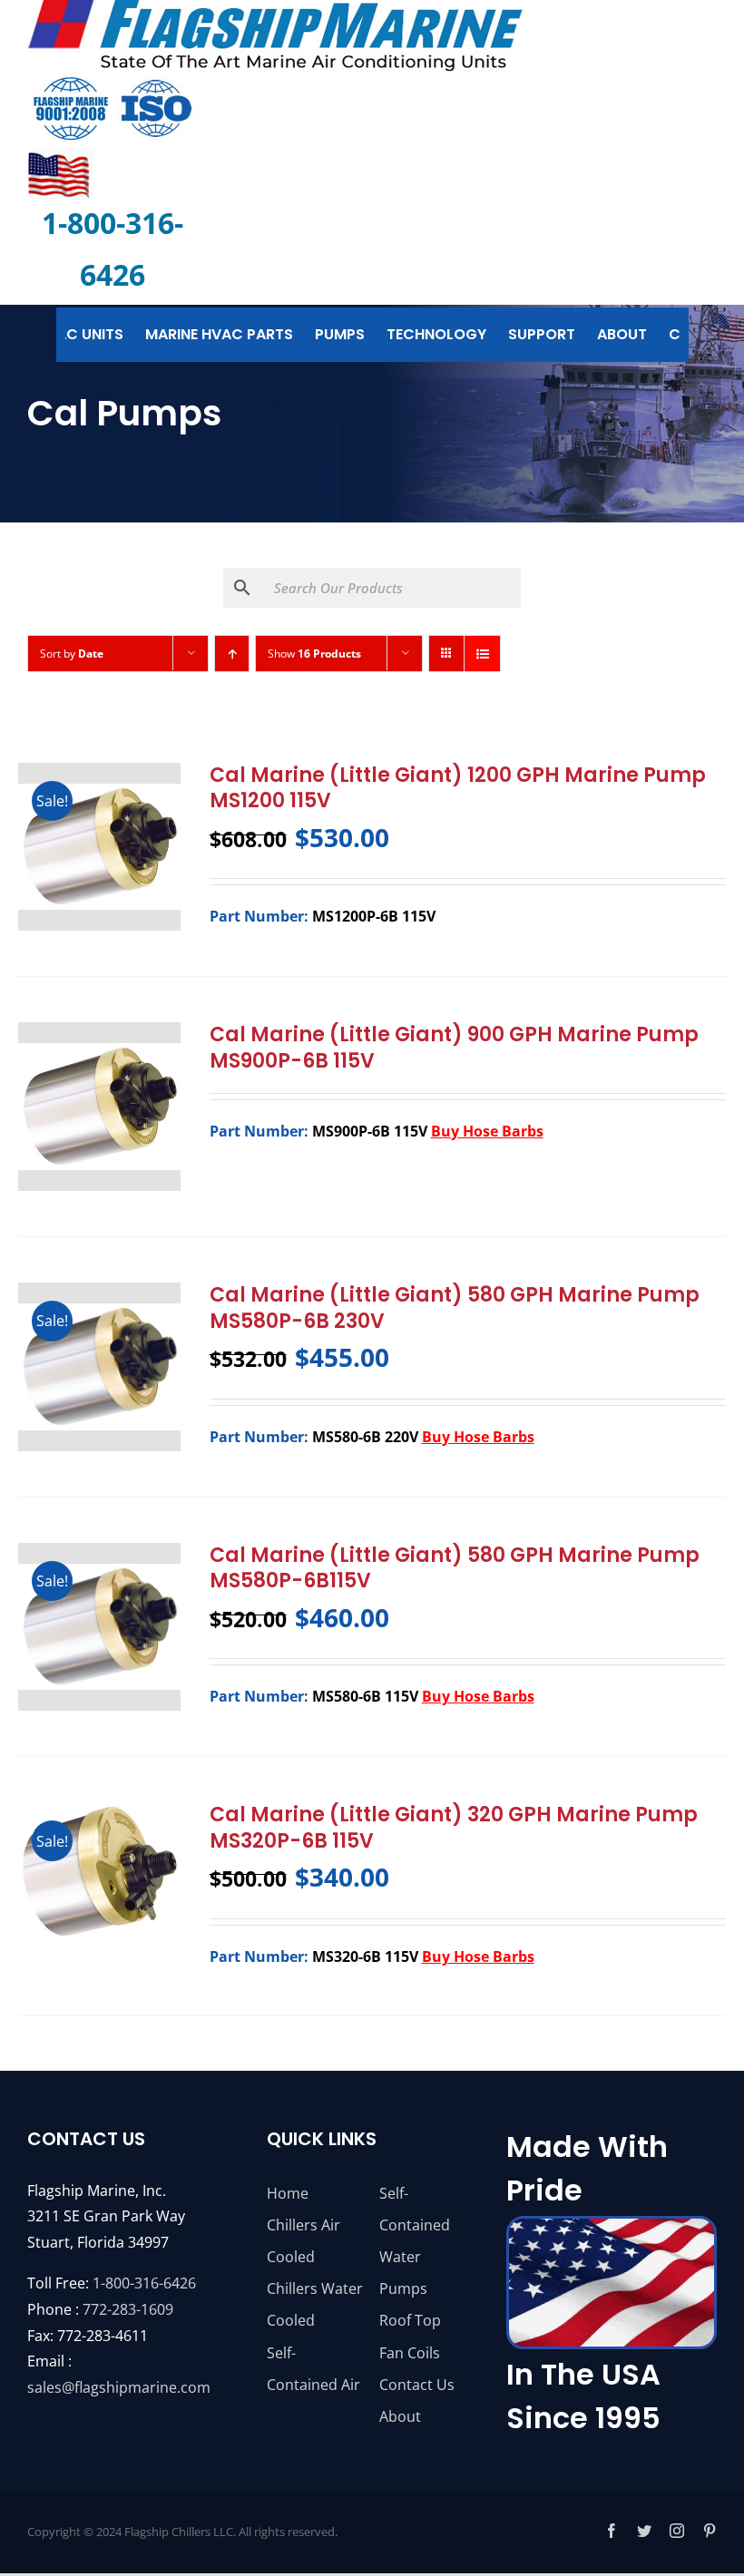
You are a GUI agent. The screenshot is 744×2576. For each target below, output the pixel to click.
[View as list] (482, 654)
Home (288, 2193)
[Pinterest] (710, 2531)
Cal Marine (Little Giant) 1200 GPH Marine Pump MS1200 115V (458, 788)
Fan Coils (410, 2353)
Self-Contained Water (415, 2225)
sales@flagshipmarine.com (119, 2387)
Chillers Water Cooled (315, 2304)
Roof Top (410, 2320)
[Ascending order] (232, 654)
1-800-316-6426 (144, 2283)
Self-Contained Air (313, 2369)
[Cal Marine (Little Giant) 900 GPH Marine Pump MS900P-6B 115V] (99, 1107)
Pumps (403, 2288)
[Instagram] (677, 2531)
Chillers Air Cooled (303, 2241)
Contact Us (417, 2385)
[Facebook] (612, 2531)
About (400, 2416)
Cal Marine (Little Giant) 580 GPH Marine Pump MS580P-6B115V (455, 1568)
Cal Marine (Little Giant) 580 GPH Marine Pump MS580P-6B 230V (455, 1308)
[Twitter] (644, 2531)
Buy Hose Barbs (487, 1131)
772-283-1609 (128, 2309)
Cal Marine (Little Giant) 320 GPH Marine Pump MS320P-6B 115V (454, 1828)
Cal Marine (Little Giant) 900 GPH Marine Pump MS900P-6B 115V (454, 1048)
